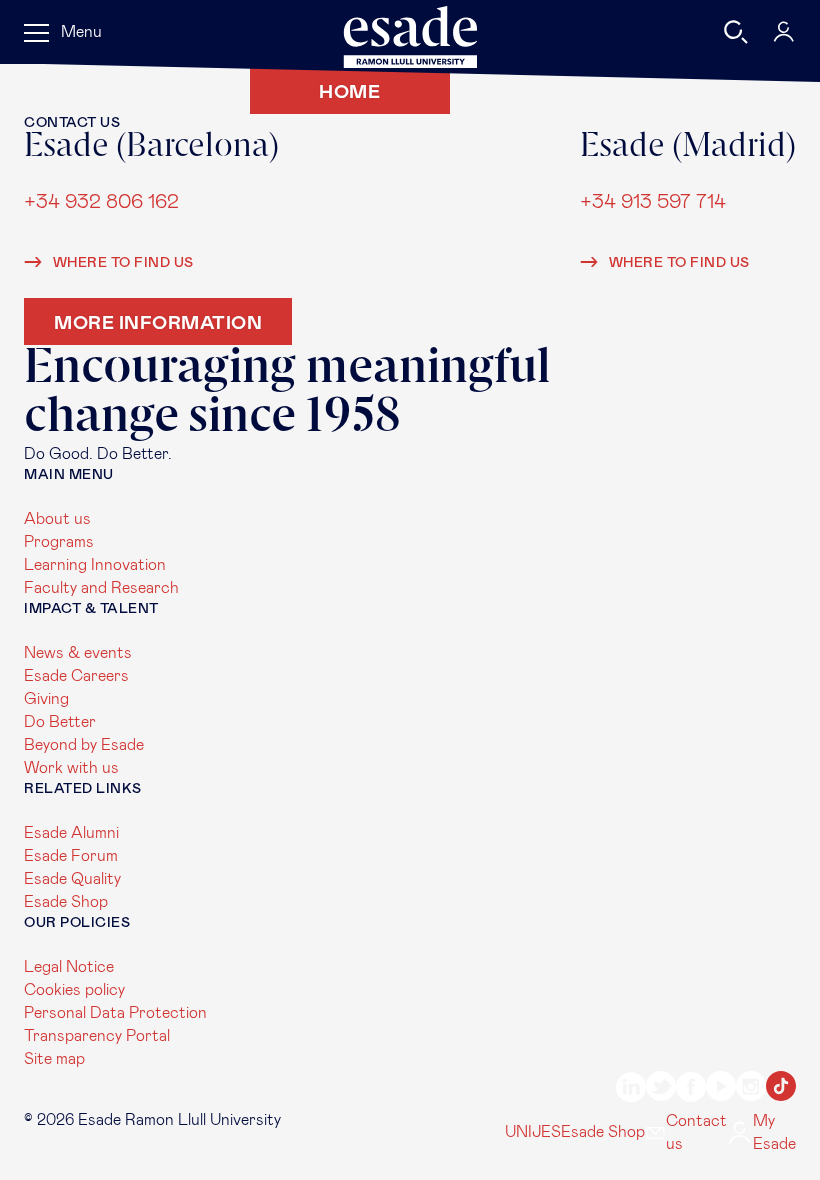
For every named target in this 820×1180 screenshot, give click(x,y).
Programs (59, 542)
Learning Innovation (95, 565)
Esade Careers (76, 676)
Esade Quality (72, 879)
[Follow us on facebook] (691, 1090)
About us (57, 519)
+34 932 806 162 (101, 203)
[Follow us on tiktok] (781, 1089)
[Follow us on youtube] (721, 1089)
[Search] (736, 32)
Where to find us (121, 263)
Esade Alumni (71, 833)
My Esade (774, 1132)
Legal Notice (69, 967)
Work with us (71, 768)
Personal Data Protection (115, 1013)
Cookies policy (74, 990)
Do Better (60, 722)
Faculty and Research (101, 588)
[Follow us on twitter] (661, 1089)
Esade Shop (66, 902)
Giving (46, 699)
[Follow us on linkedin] (631, 1090)
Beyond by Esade (84, 745)
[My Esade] (784, 32)
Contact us (696, 1132)
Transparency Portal (97, 1036)
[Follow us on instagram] (751, 1089)
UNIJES (533, 1132)
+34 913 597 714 (653, 203)
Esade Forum (71, 856)
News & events (78, 653)
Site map (54, 1059)
